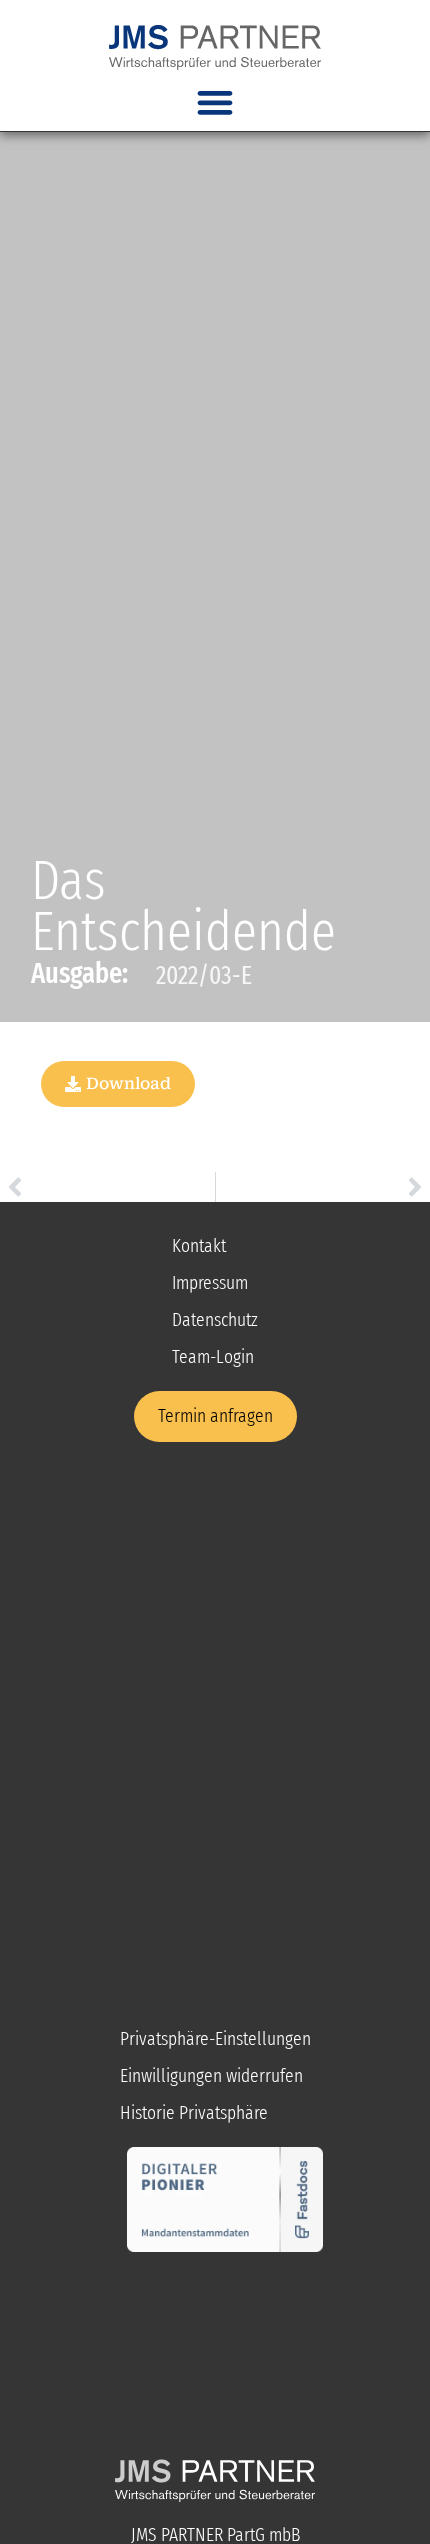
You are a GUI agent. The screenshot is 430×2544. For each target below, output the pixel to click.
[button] (215, 102)
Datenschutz (215, 1319)
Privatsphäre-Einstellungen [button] (215, 2038)
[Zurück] (107, 1187)
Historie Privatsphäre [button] (194, 2112)
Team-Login (213, 1356)
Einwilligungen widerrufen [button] (211, 2075)
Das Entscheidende (183, 906)
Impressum (210, 1282)
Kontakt (199, 1245)
